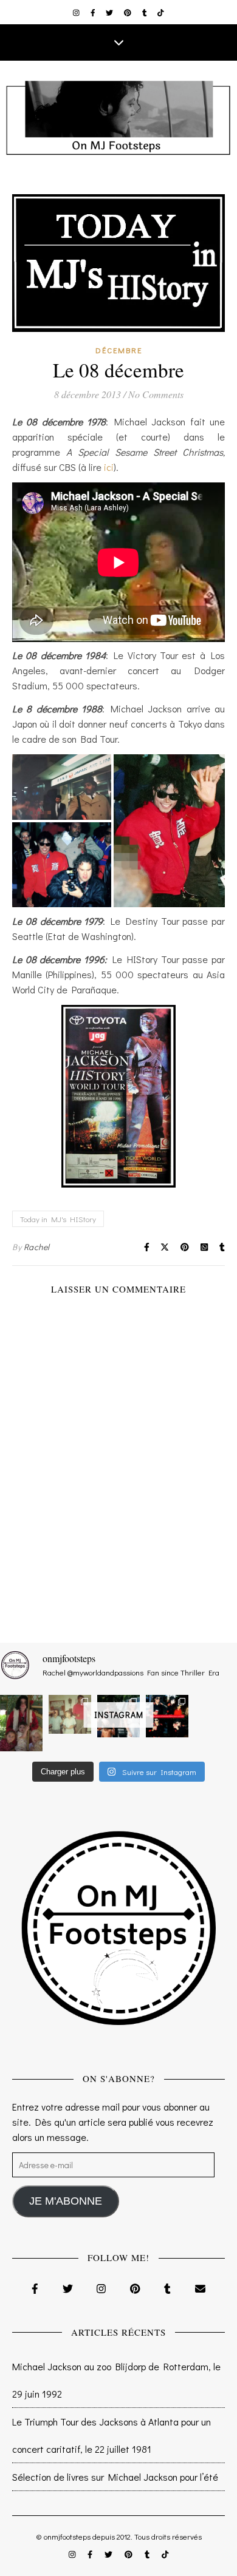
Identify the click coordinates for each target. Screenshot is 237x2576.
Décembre (119, 350)
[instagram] (77, 12)
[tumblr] (146, 12)
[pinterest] (129, 12)
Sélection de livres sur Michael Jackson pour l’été (115, 2477)
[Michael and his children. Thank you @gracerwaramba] (21, 1723)
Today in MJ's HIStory (58, 1219)
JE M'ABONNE (66, 2201)
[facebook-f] (94, 12)
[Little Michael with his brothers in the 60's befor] (70, 1714)
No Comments (156, 394)
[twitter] (110, 12)
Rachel (37, 1247)
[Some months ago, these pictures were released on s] (167, 1716)
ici (109, 467)
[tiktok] (161, 12)
